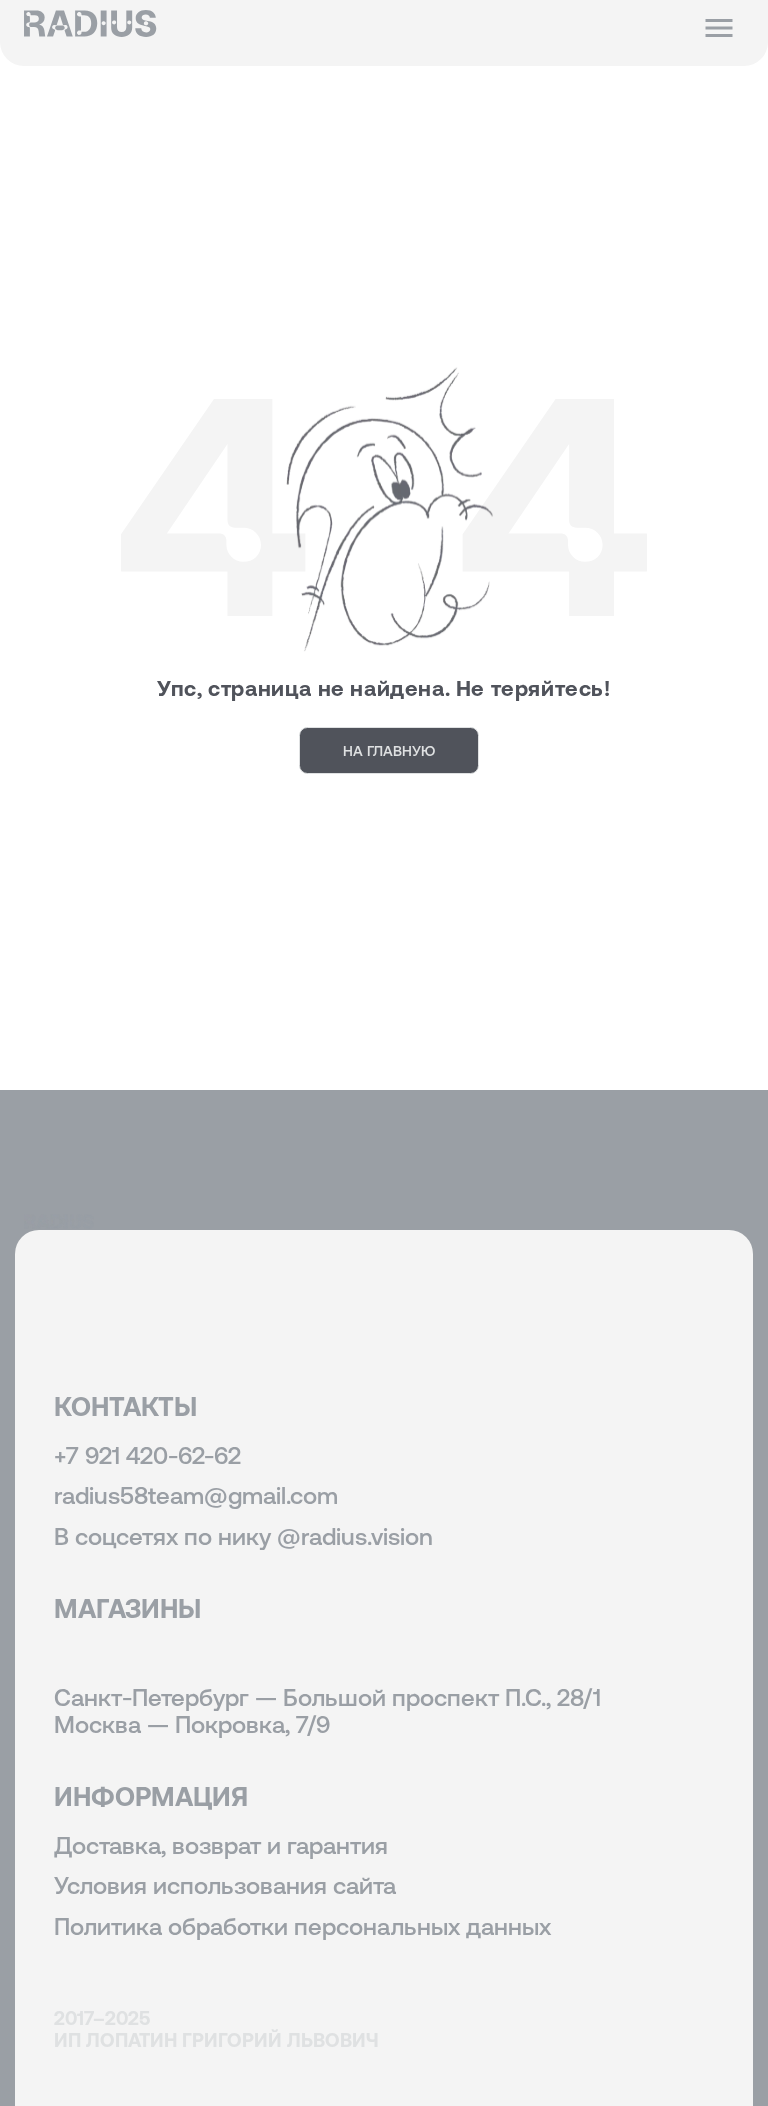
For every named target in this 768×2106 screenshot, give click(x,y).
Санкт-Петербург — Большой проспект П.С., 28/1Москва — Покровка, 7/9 (327, 1711)
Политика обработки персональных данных (302, 1926)
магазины (127, 1608)
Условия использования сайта (225, 1885)
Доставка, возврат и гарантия (221, 1845)
